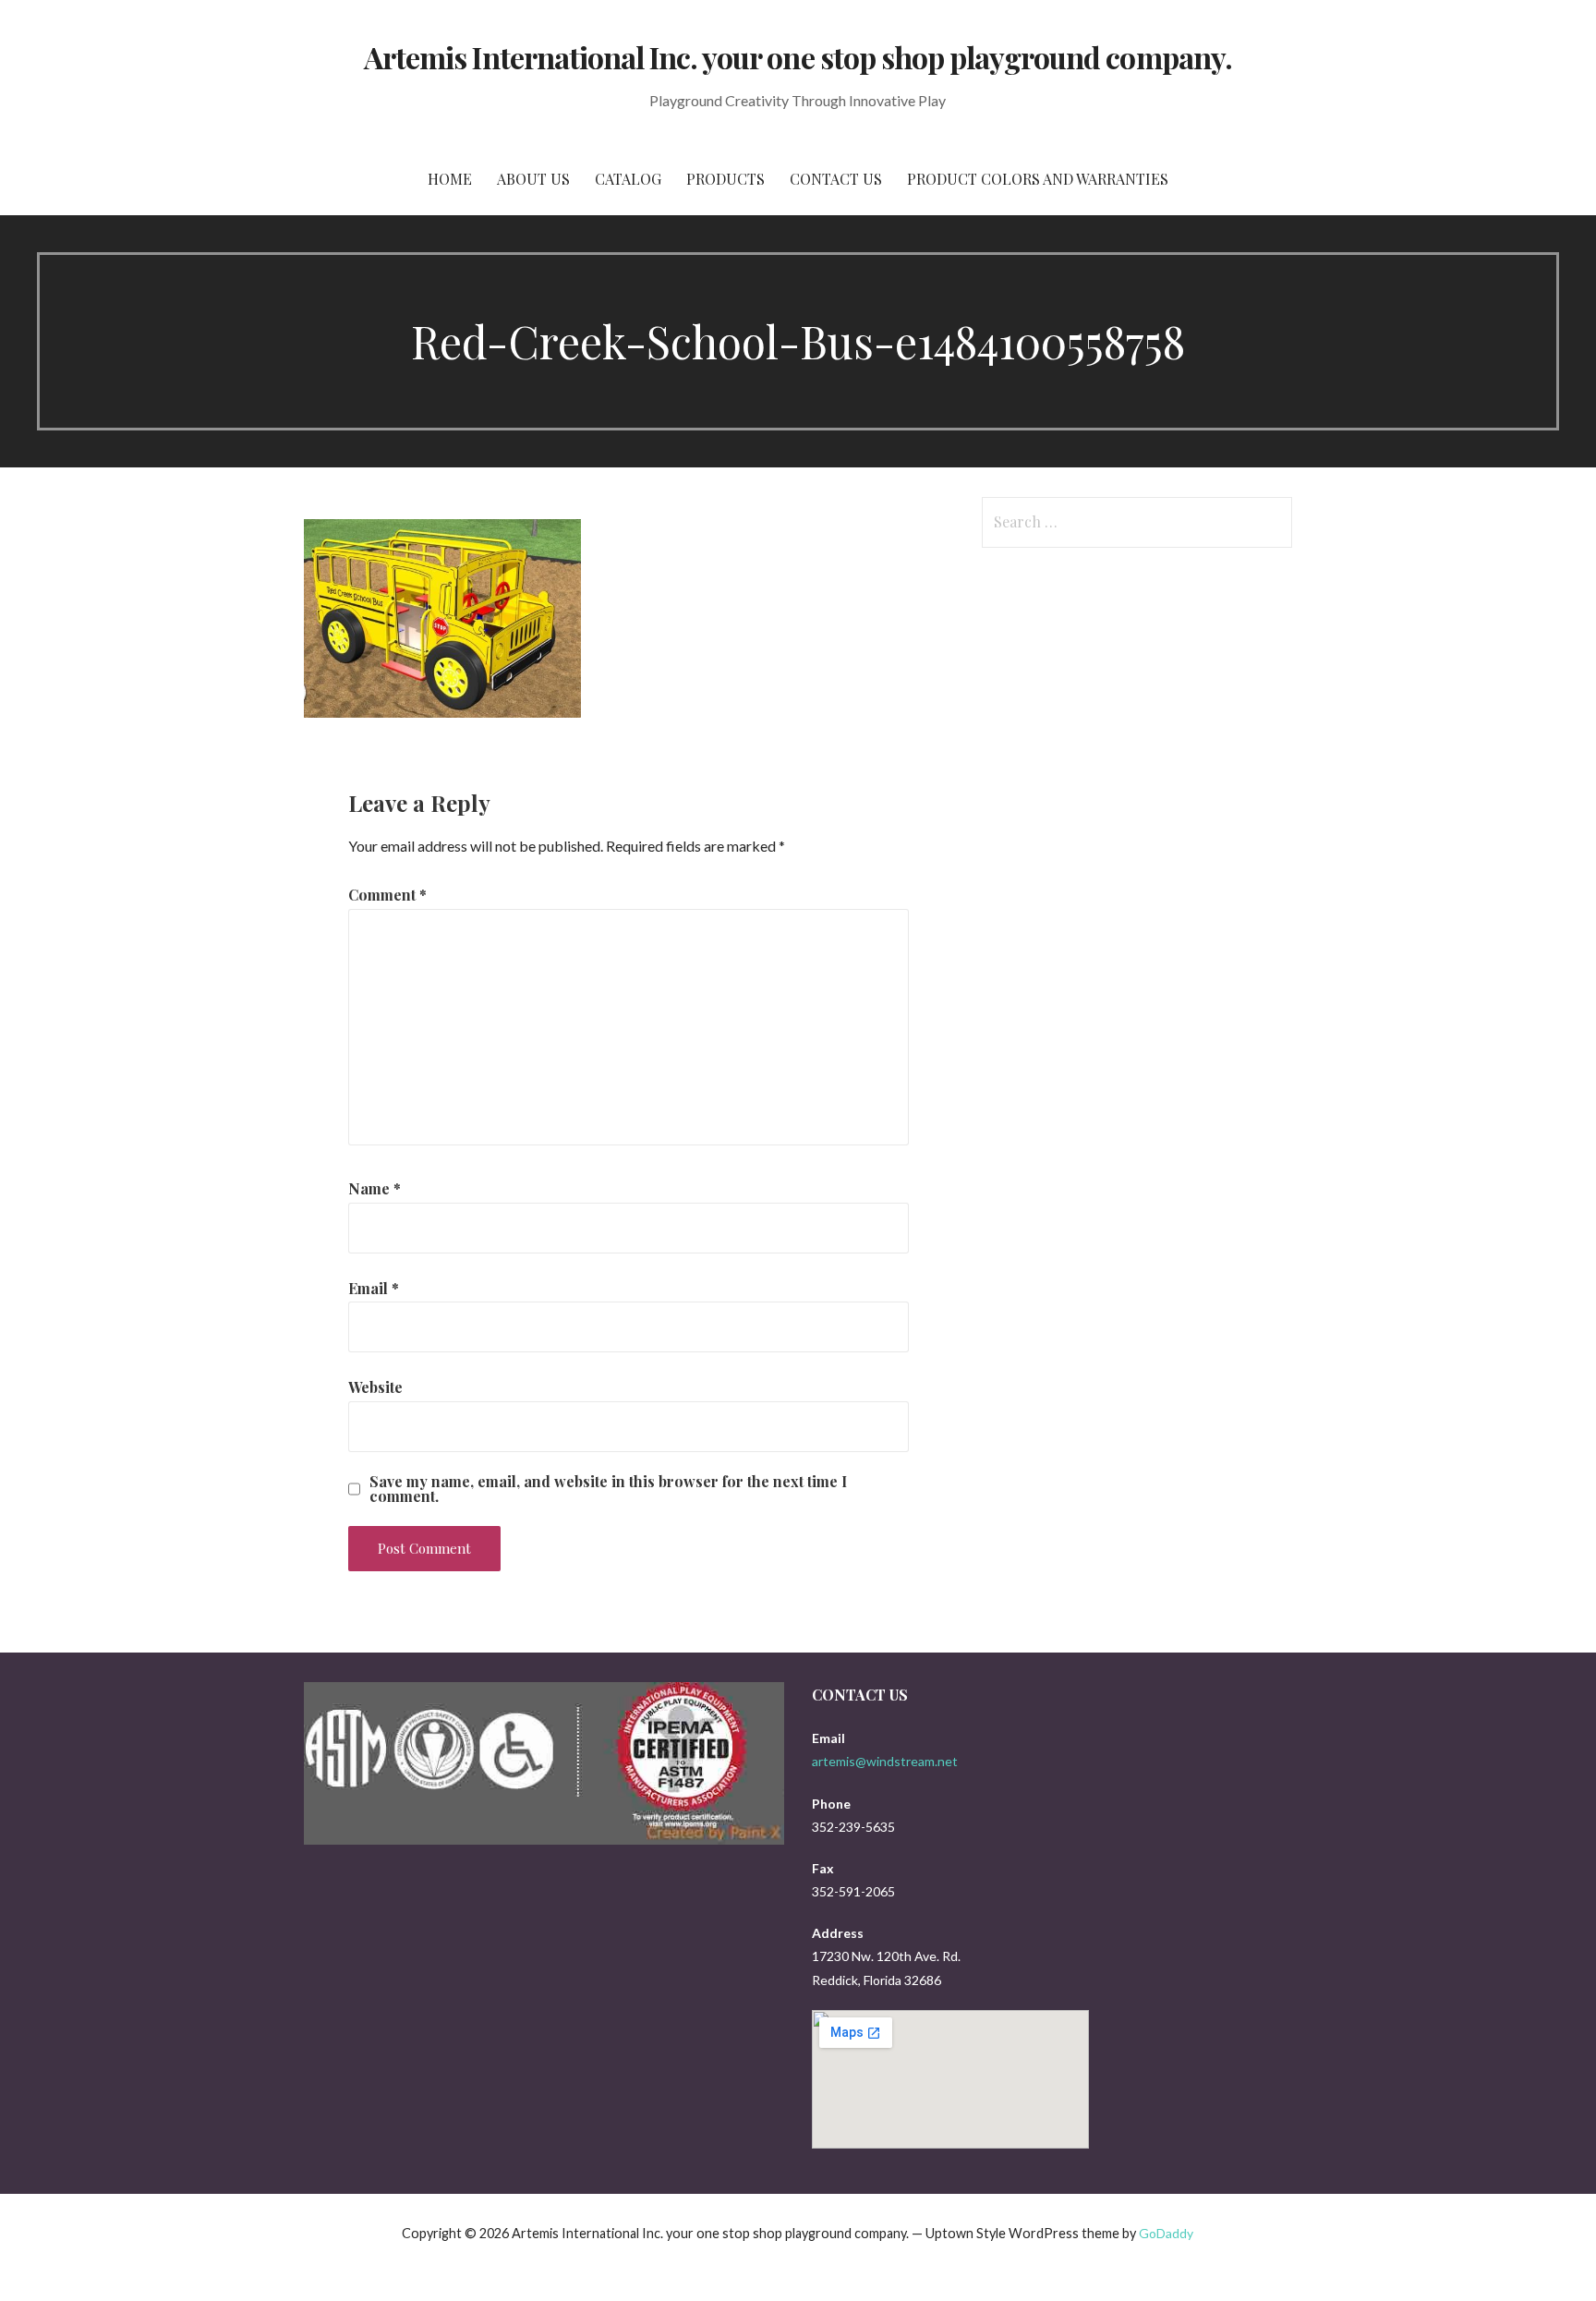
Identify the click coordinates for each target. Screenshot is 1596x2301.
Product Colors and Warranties (1038, 179)
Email (374, 1288)
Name (375, 1188)
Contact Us (836, 179)
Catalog (628, 179)
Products (725, 179)
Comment (387, 895)
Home (450, 179)
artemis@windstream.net (885, 1761)
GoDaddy (1166, 2233)
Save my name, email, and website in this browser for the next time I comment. (608, 1489)
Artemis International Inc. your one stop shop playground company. (798, 57)
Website (375, 1387)
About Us (533, 179)
